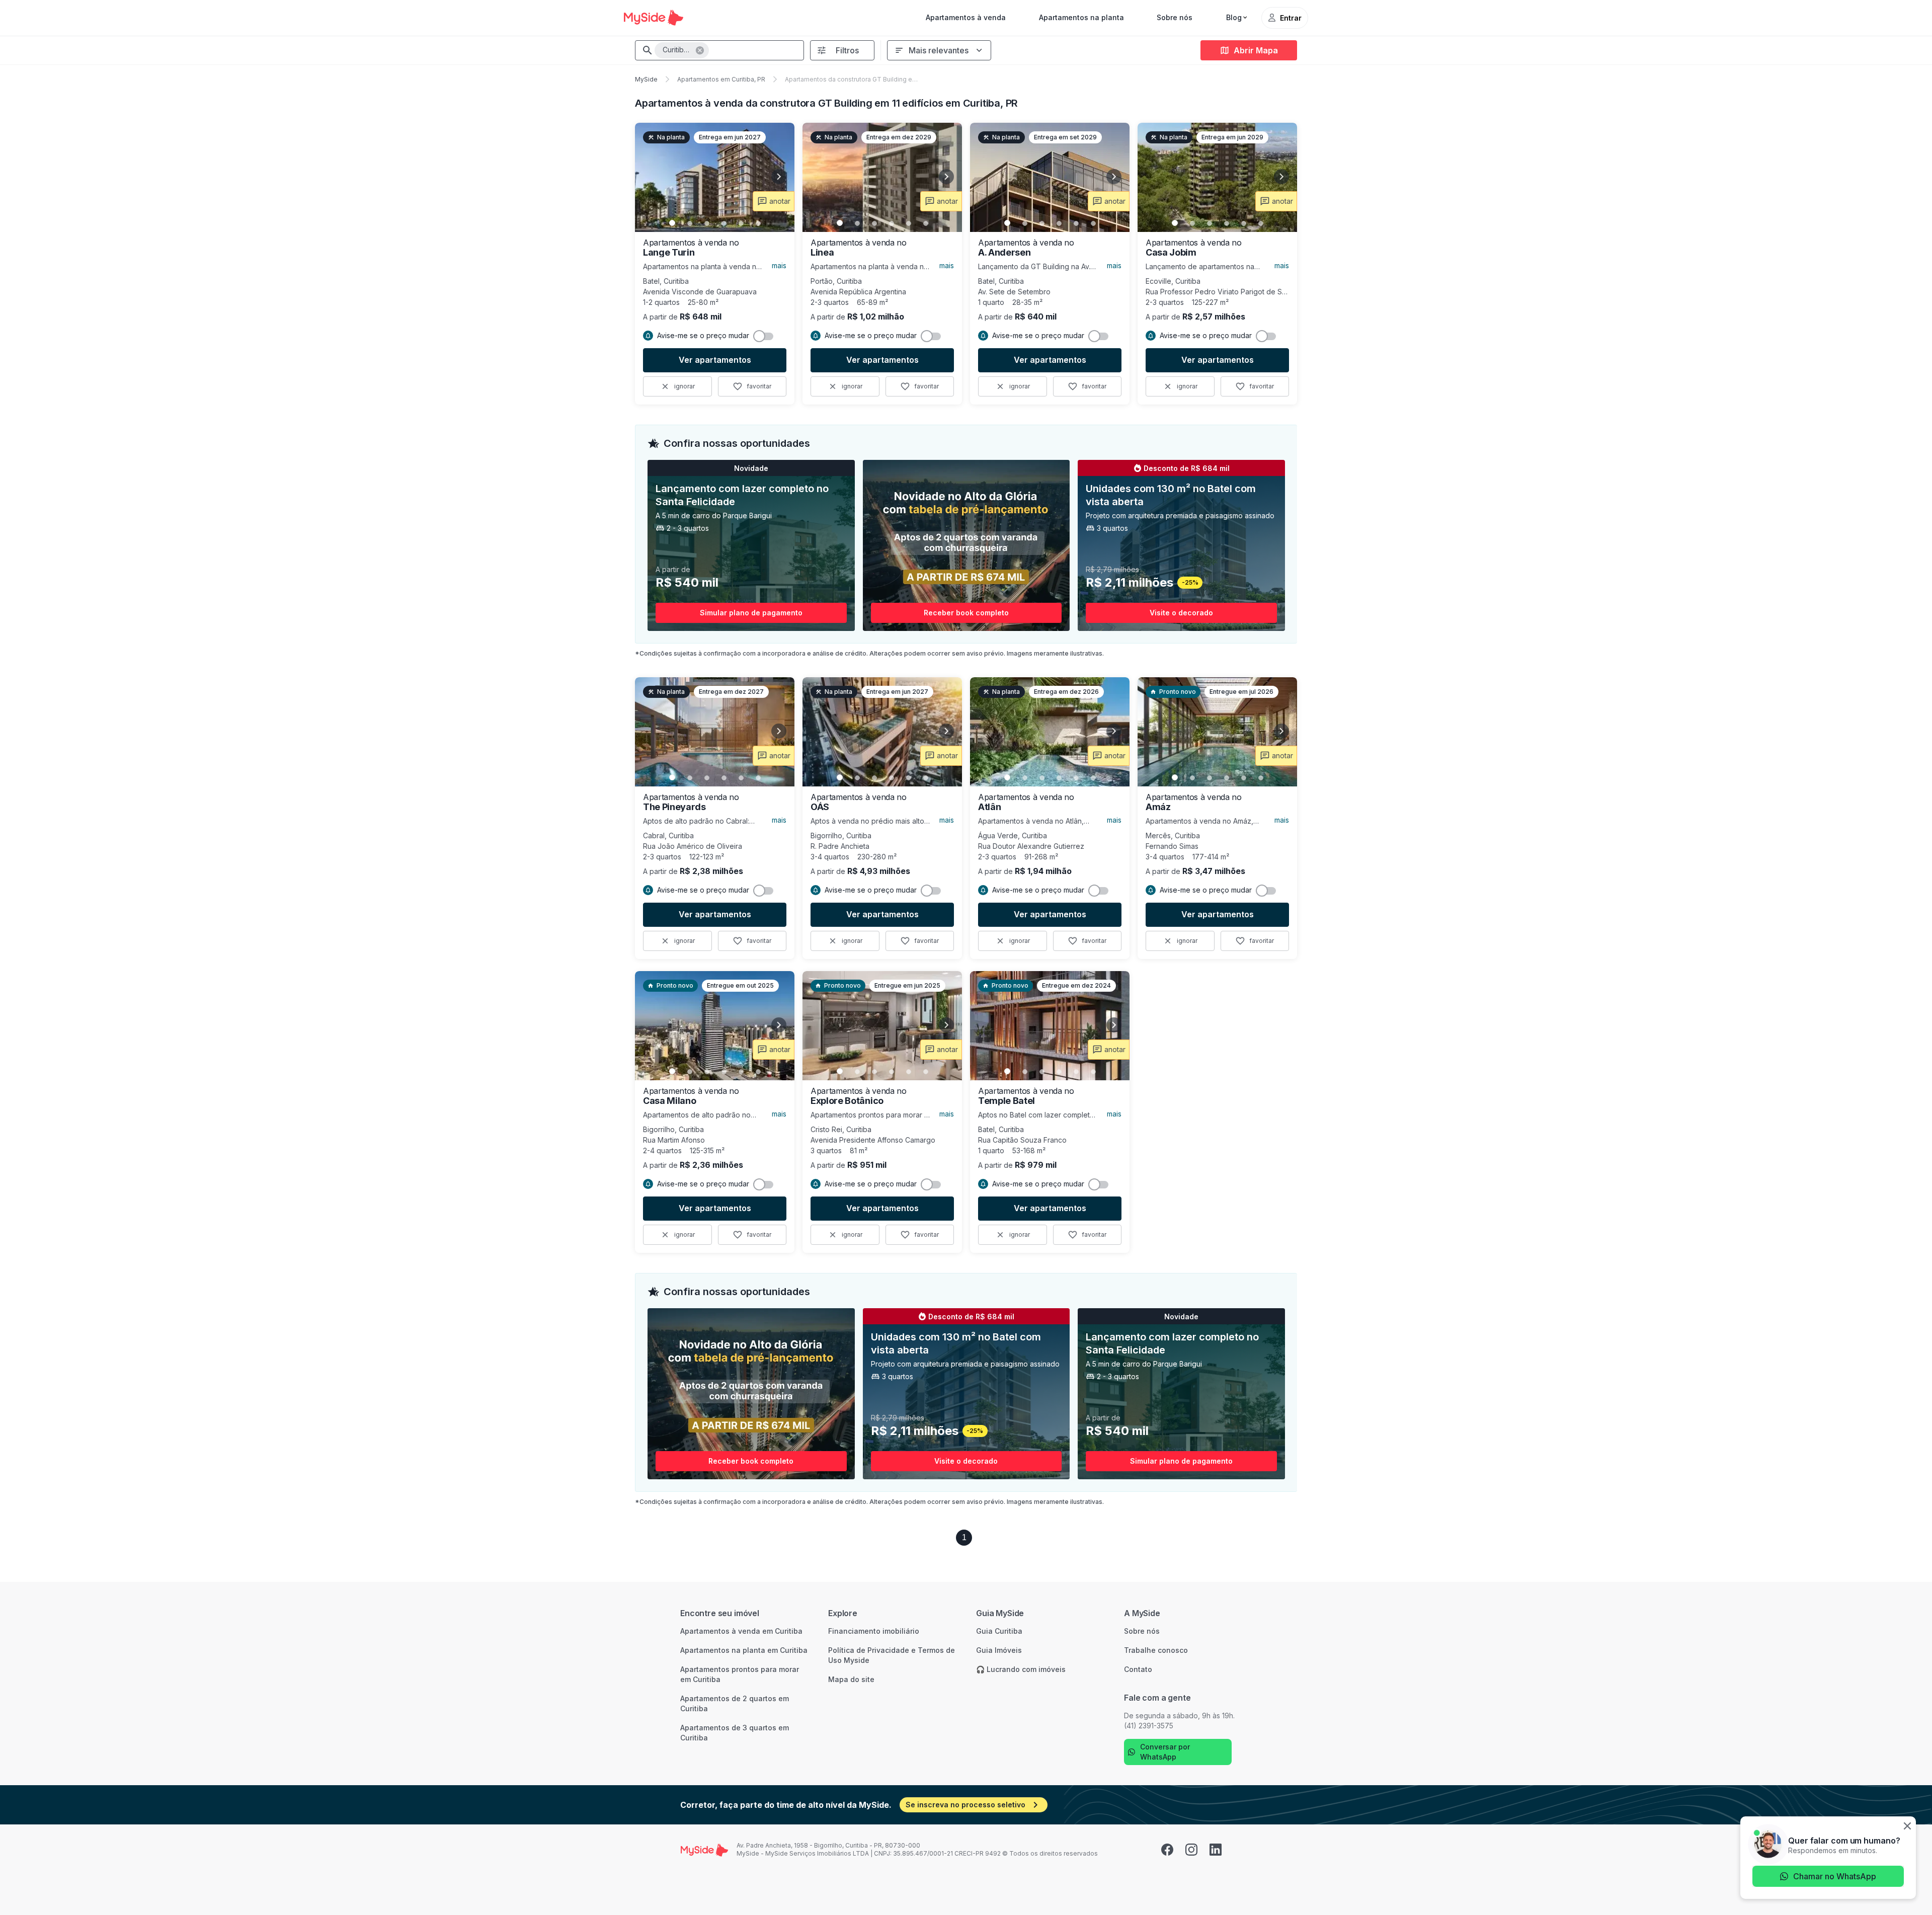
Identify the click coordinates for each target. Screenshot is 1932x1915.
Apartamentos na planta (1081, 17)
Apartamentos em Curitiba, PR (721, 79)
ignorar (685, 386)
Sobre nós (1175, 17)
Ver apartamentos (715, 360)
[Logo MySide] (654, 18)
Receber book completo (966, 613)
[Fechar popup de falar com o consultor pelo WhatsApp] (1907, 1827)
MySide (646, 79)
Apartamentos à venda (966, 17)
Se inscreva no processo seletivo (965, 1805)
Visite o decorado (1181, 613)
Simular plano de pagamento (751, 613)
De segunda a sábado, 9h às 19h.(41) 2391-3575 (1179, 1721)
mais (779, 265)
